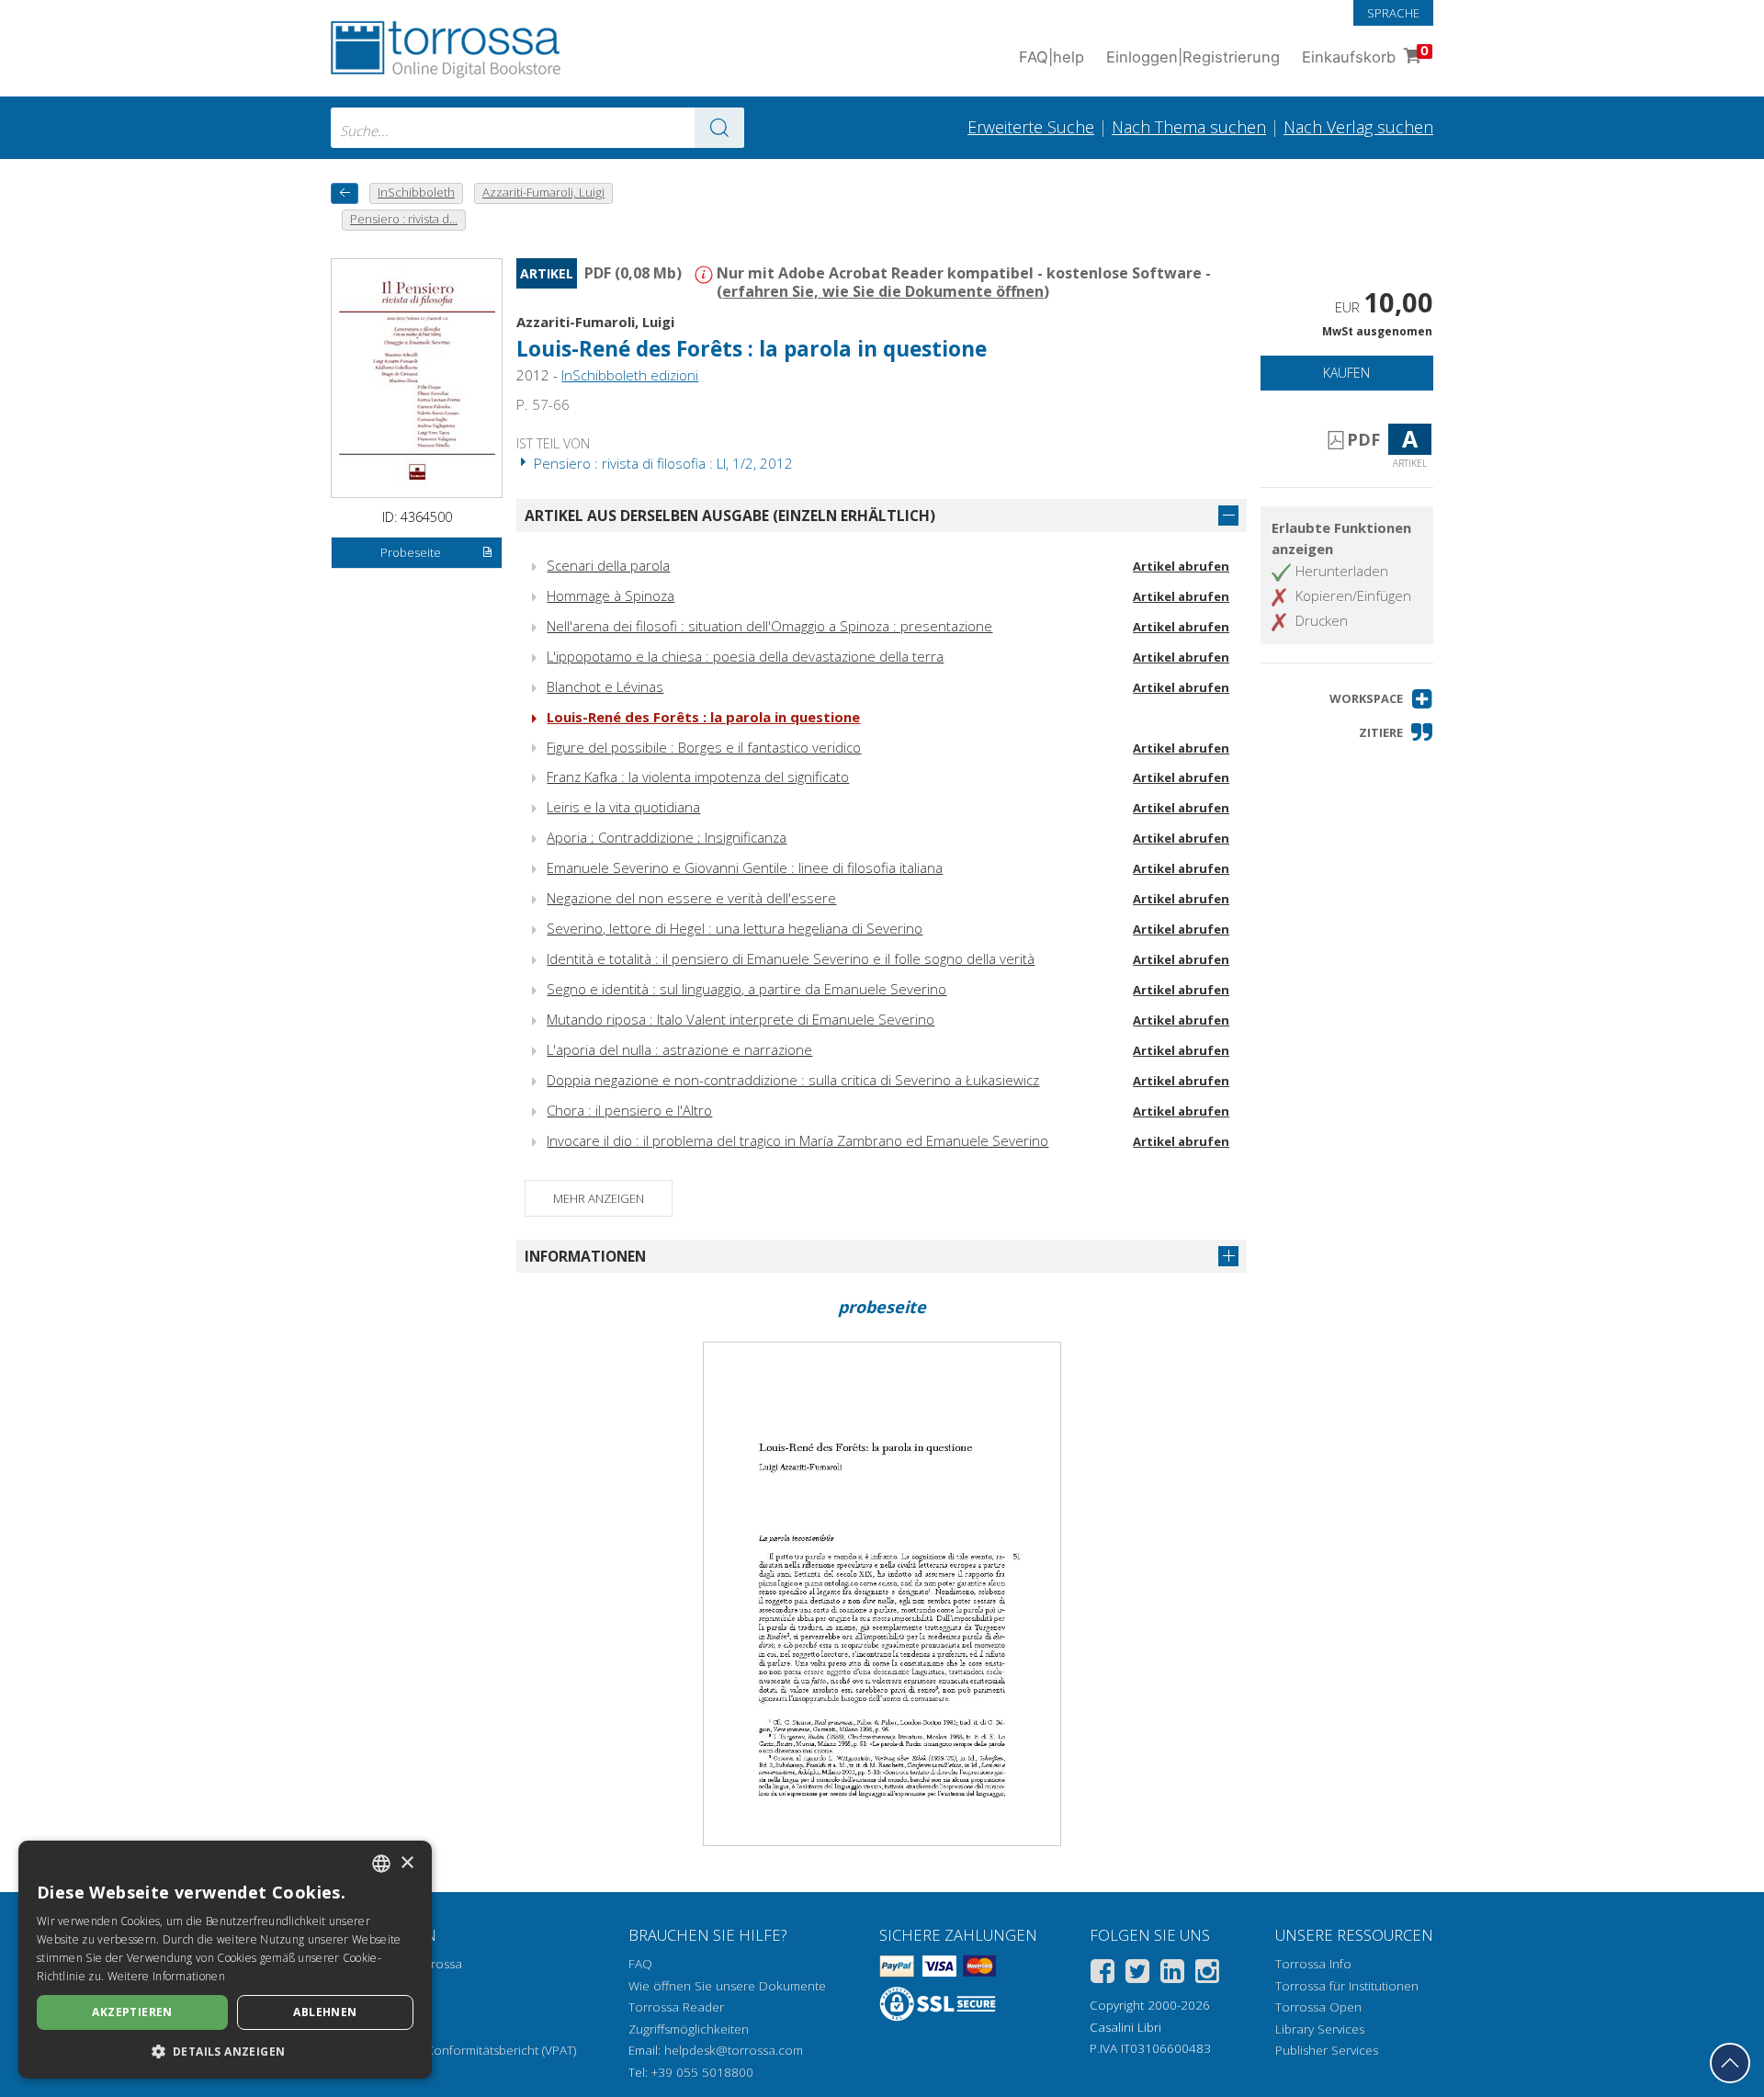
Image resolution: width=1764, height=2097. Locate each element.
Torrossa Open (1318, 2007)
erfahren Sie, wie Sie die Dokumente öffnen (883, 291)
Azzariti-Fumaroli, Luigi (595, 322)
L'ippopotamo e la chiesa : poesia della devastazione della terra (745, 656)
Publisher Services (1327, 2050)
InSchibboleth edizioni (630, 375)
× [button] (407, 1863)
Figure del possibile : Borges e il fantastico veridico (704, 747)
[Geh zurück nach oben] (1730, 2063)
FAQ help (1052, 57)
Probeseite (411, 552)
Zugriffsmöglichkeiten (689, 2029)
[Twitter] (1137, 1974)
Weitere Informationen (166, 1976)
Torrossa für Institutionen (1347, 1986)
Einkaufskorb (1365, 55)
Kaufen (1346, 373)
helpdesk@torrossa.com (734, 2050)
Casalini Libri (1125, 2027)
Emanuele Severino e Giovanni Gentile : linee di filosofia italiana (745, 867)
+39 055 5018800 (702, 2072)
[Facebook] (1102, 1974)
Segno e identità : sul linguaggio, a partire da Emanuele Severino (746, 989)
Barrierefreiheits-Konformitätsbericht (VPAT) (453, 2050)
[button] (1381, 699)
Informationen (585, 1256)
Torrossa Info (1313, 1964)
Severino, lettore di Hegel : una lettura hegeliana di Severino (735, 928)
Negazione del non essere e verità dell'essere (691, 898)
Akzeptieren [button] (132, 2012)
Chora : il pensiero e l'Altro (629, 1110)
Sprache (1393, 13)
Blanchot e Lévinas (605, 686)
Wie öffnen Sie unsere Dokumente (727, 1986)
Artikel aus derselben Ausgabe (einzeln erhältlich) (730, 516)
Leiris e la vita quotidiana (623, 807)
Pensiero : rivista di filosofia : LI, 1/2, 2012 (661, 463)
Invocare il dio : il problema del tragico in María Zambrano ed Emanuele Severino (797, 1140)
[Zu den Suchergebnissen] (719, 128)
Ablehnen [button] (325, 2012)
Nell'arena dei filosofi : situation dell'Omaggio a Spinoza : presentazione (769, 626)
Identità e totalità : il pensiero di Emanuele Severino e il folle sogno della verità (791, 958)
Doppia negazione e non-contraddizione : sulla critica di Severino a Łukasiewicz (793, 1080)
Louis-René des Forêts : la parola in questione (703, 717)
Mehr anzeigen (599, 1198)
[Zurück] (345, 193)
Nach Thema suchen (1189, 127)
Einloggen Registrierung (1193, 57)
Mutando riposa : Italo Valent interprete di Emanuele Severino (741, 1019)
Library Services (1320, 2029)
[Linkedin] (1172, 1974)
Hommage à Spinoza (611, 595)
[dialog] (225, 1960)
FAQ (640, 1964)
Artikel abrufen (1181, 566)
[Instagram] (1207, 1974)
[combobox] (537, 128)
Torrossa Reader (676, 2007)
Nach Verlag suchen (1358, 127)
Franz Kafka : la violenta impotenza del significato (698, 776)
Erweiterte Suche (1031, 127)
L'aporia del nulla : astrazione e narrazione (679, 1049)
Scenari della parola (608, 565)
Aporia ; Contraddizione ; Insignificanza (667, 837)
